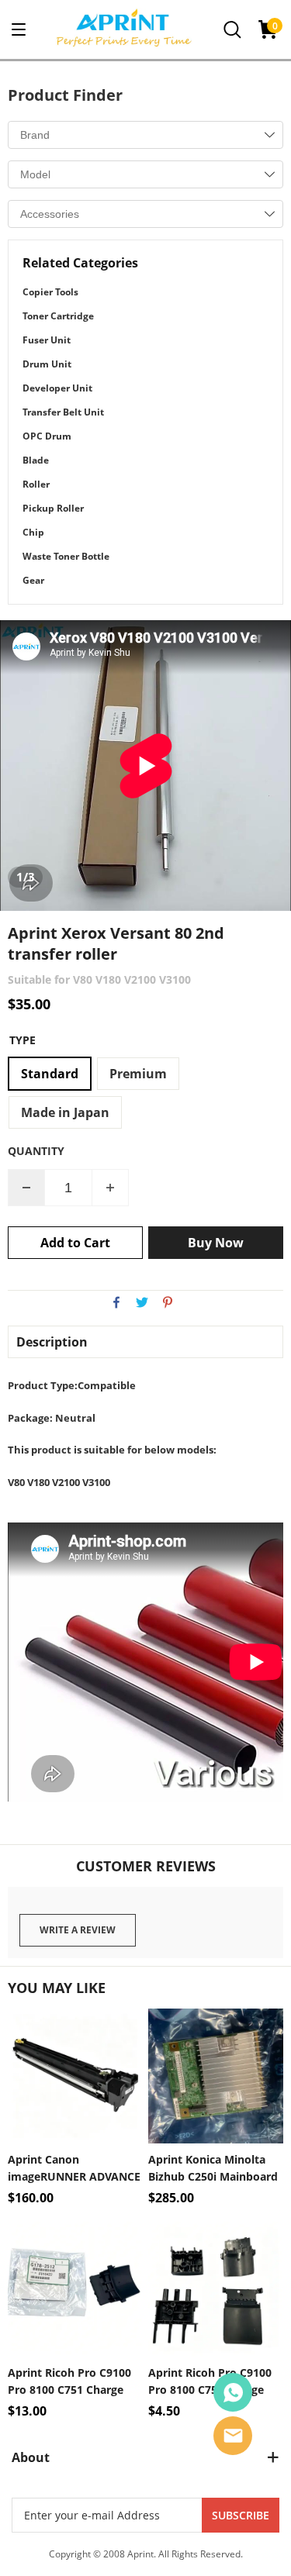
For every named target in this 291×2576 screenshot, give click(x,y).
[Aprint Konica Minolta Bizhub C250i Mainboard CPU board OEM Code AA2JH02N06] (216, 2076)
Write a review (78, 1930)
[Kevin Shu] (233, 2392)
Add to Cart (75, 1243)
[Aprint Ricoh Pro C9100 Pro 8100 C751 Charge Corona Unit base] (216, 2289)
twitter (142, 1302)
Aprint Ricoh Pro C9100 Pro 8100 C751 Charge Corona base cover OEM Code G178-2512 (71, 2382)
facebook (116, 1302)
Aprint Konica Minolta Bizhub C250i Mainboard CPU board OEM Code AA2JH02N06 (213, 2169)
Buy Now (216, 1243)
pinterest (168, 1302)
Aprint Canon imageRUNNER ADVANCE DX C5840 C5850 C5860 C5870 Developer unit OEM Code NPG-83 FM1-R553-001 (74, 2169)
